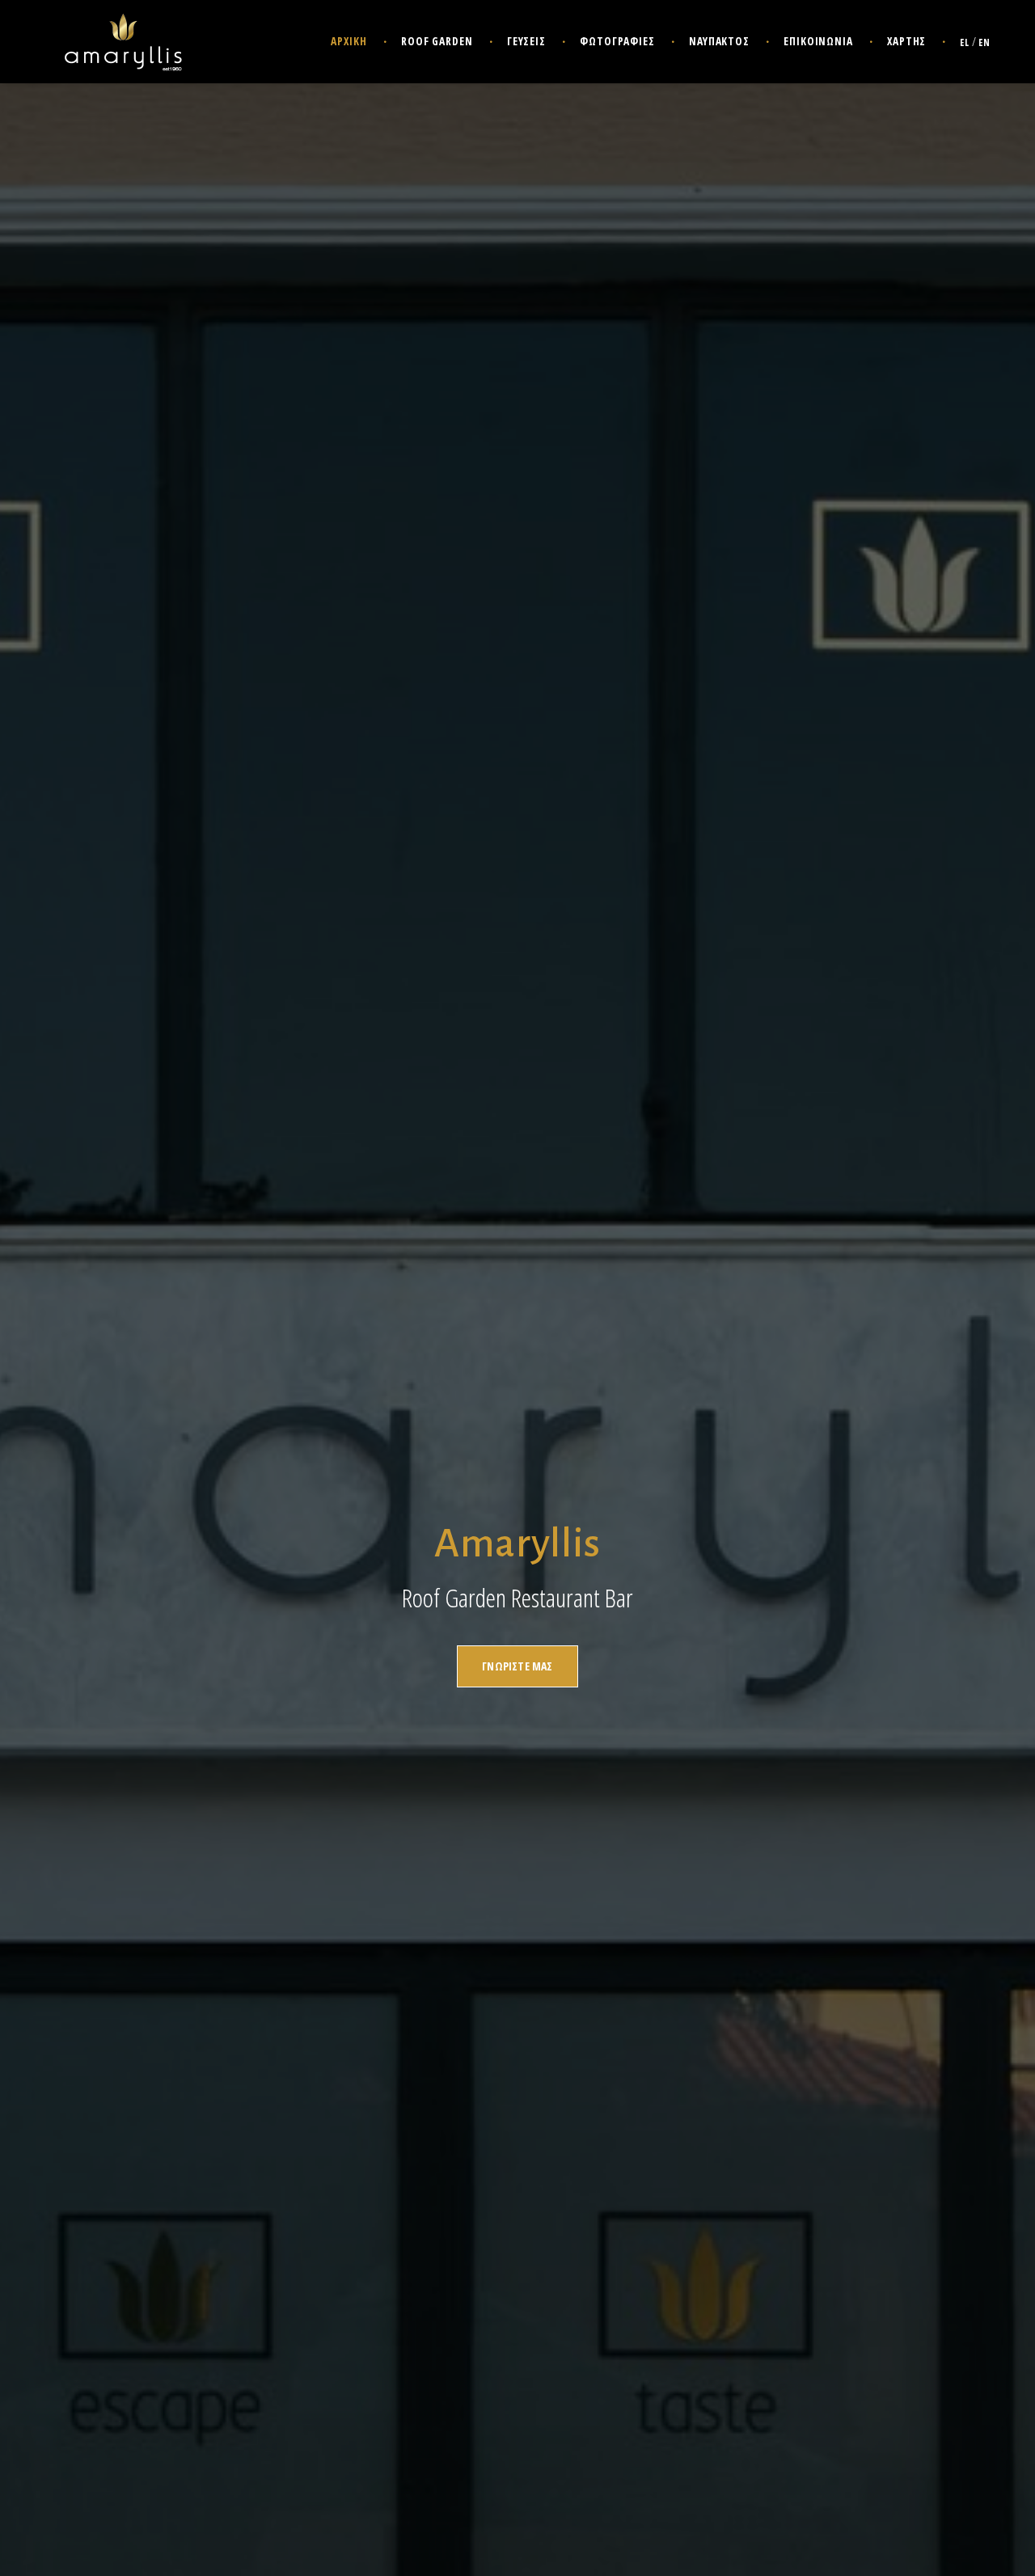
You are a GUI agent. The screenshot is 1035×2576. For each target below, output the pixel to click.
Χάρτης (906, 41)
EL (965, 42)
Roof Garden (437, 41)
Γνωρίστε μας (517, 1666)
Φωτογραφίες (617, 41)
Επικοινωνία (818, 41)
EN (984, 42)
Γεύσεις (526, 41)
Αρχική (349, 41)
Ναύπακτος (719, 41)
